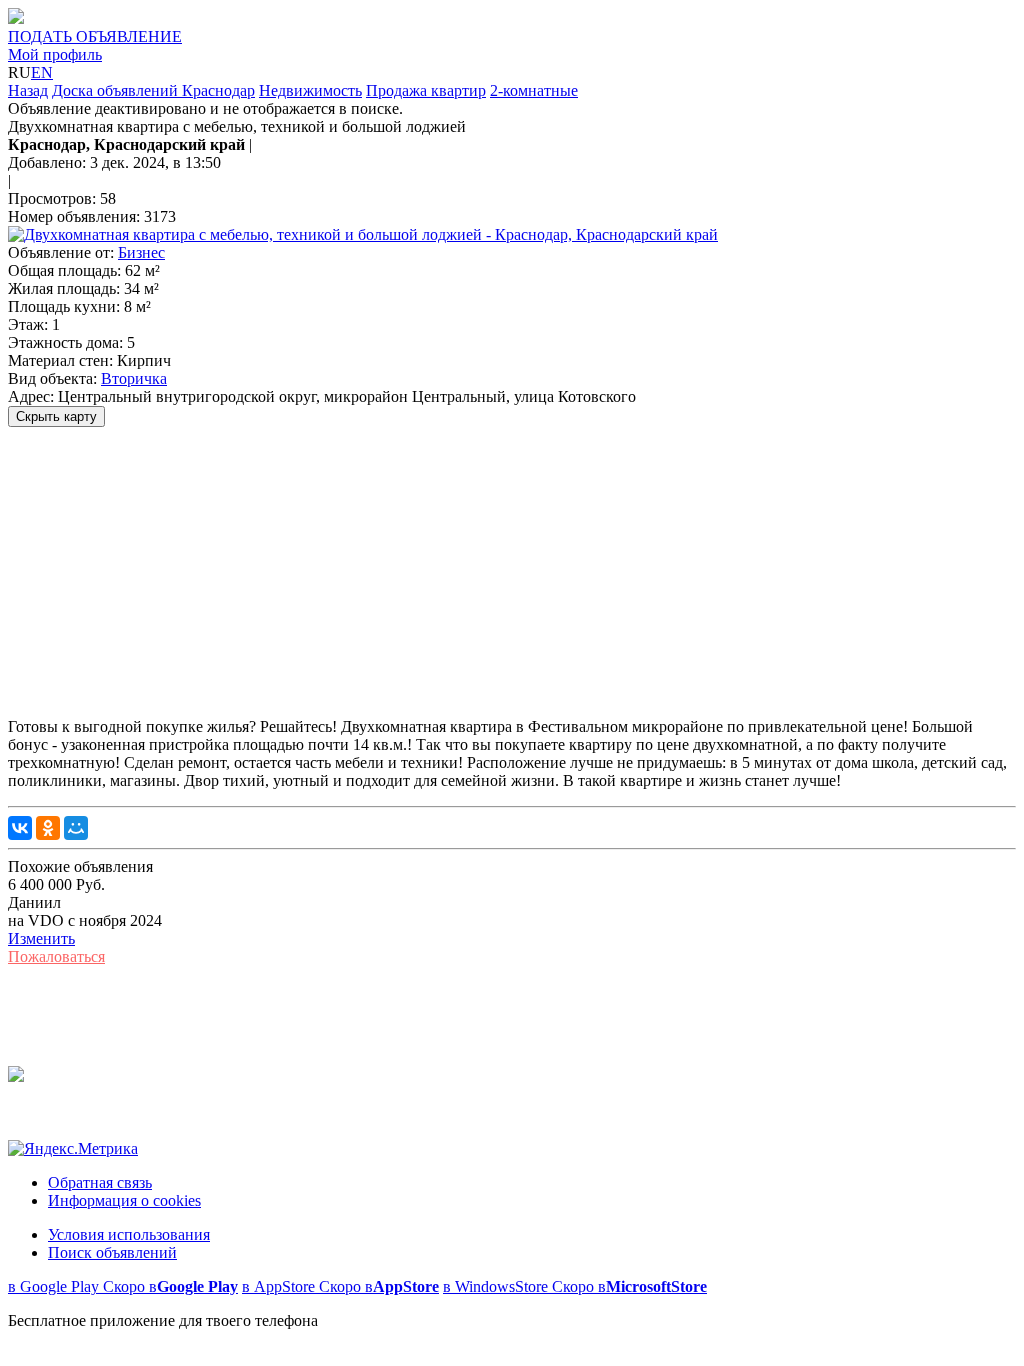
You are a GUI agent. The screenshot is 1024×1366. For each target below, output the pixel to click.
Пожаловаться (56, 956)
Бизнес (141, 252)
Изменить (41, 938)
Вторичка (134, 378)
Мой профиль (55, 54)
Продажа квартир (426, 90)
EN (42, 72)
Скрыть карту (56, 416)
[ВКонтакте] (20, 828)
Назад (28, 90)
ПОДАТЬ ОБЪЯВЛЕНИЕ (95, 36)
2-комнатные (534, 90)
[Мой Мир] (76, 828)
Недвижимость (310, 90)
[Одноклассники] (48, 828)
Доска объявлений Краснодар (153, 90)
